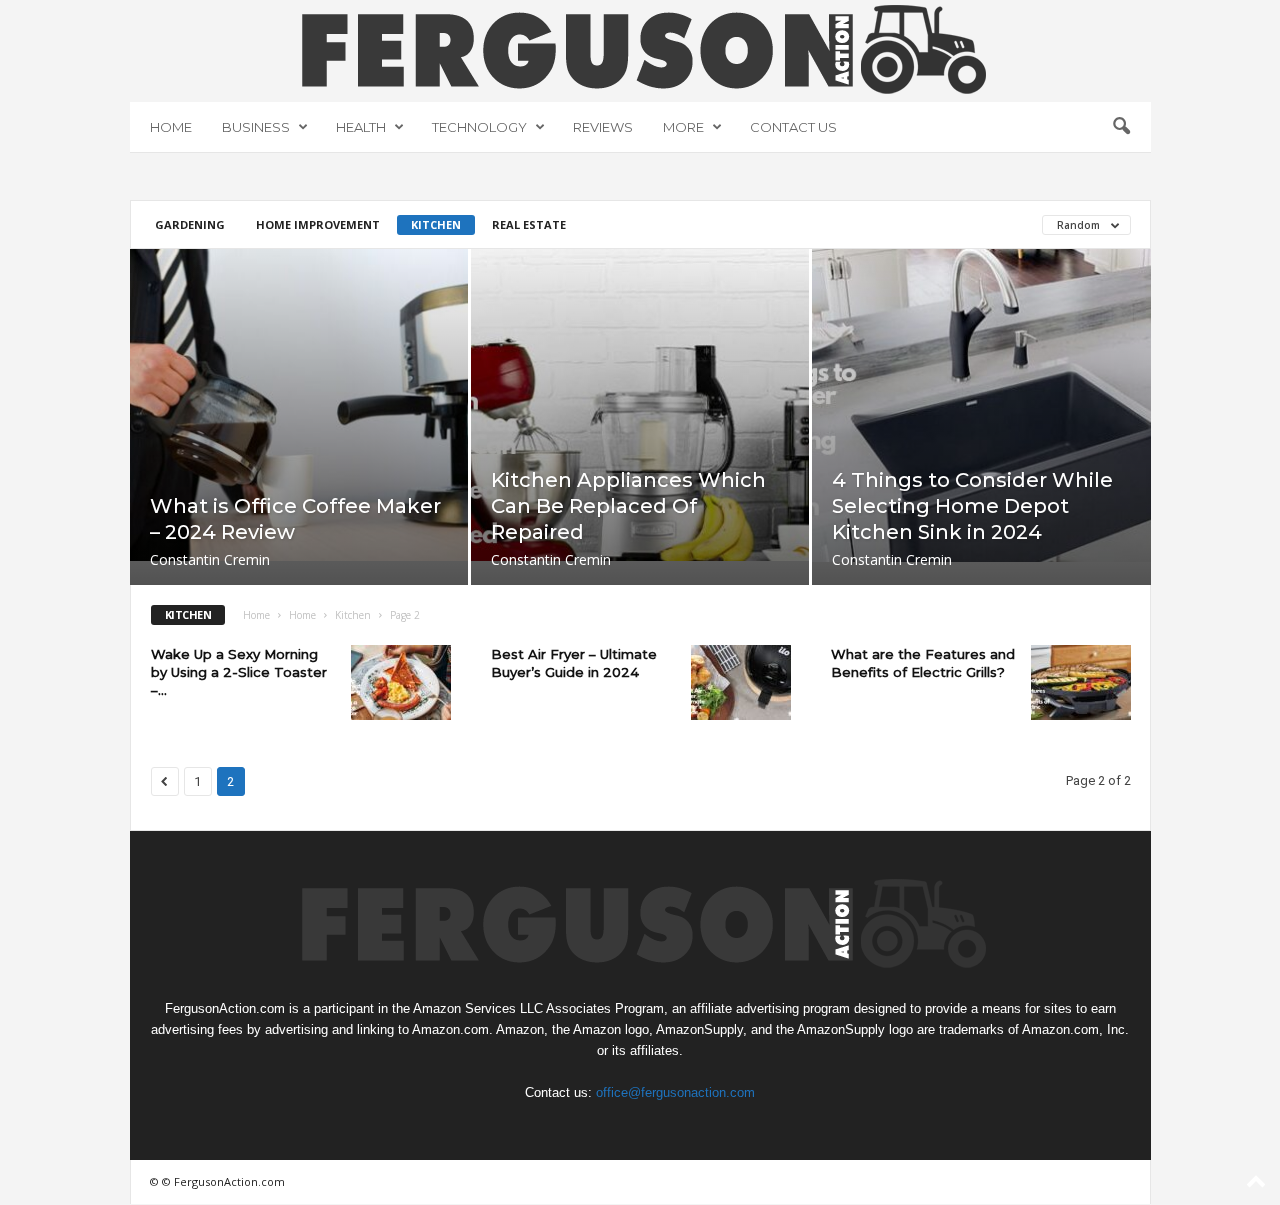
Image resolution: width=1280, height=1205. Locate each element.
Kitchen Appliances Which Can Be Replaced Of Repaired (628, 506)
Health (361, 127)
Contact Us (793, 127)
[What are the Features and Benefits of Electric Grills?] (1081, 682)
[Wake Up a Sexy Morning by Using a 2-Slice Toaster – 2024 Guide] (401, 682)
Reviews (603, 127)
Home (171, 127)
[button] (1121, 127)
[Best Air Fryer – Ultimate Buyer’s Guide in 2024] (741, 682)
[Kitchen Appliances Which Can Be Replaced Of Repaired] (640, 405)
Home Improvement (318, 224)
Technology (479, 127)
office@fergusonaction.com (675, 1092)
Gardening (190, 224)
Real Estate (529, 224)
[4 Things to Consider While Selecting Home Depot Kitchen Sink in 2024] (981, 405)
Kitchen (436, 224)
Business (256, 127)
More (683, 127)
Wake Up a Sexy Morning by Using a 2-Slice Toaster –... (239, 672)
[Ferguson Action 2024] (640, 49)
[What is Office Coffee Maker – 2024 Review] (299, 405)
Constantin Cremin (210, 559)
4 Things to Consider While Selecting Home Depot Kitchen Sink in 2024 (972, 506)
